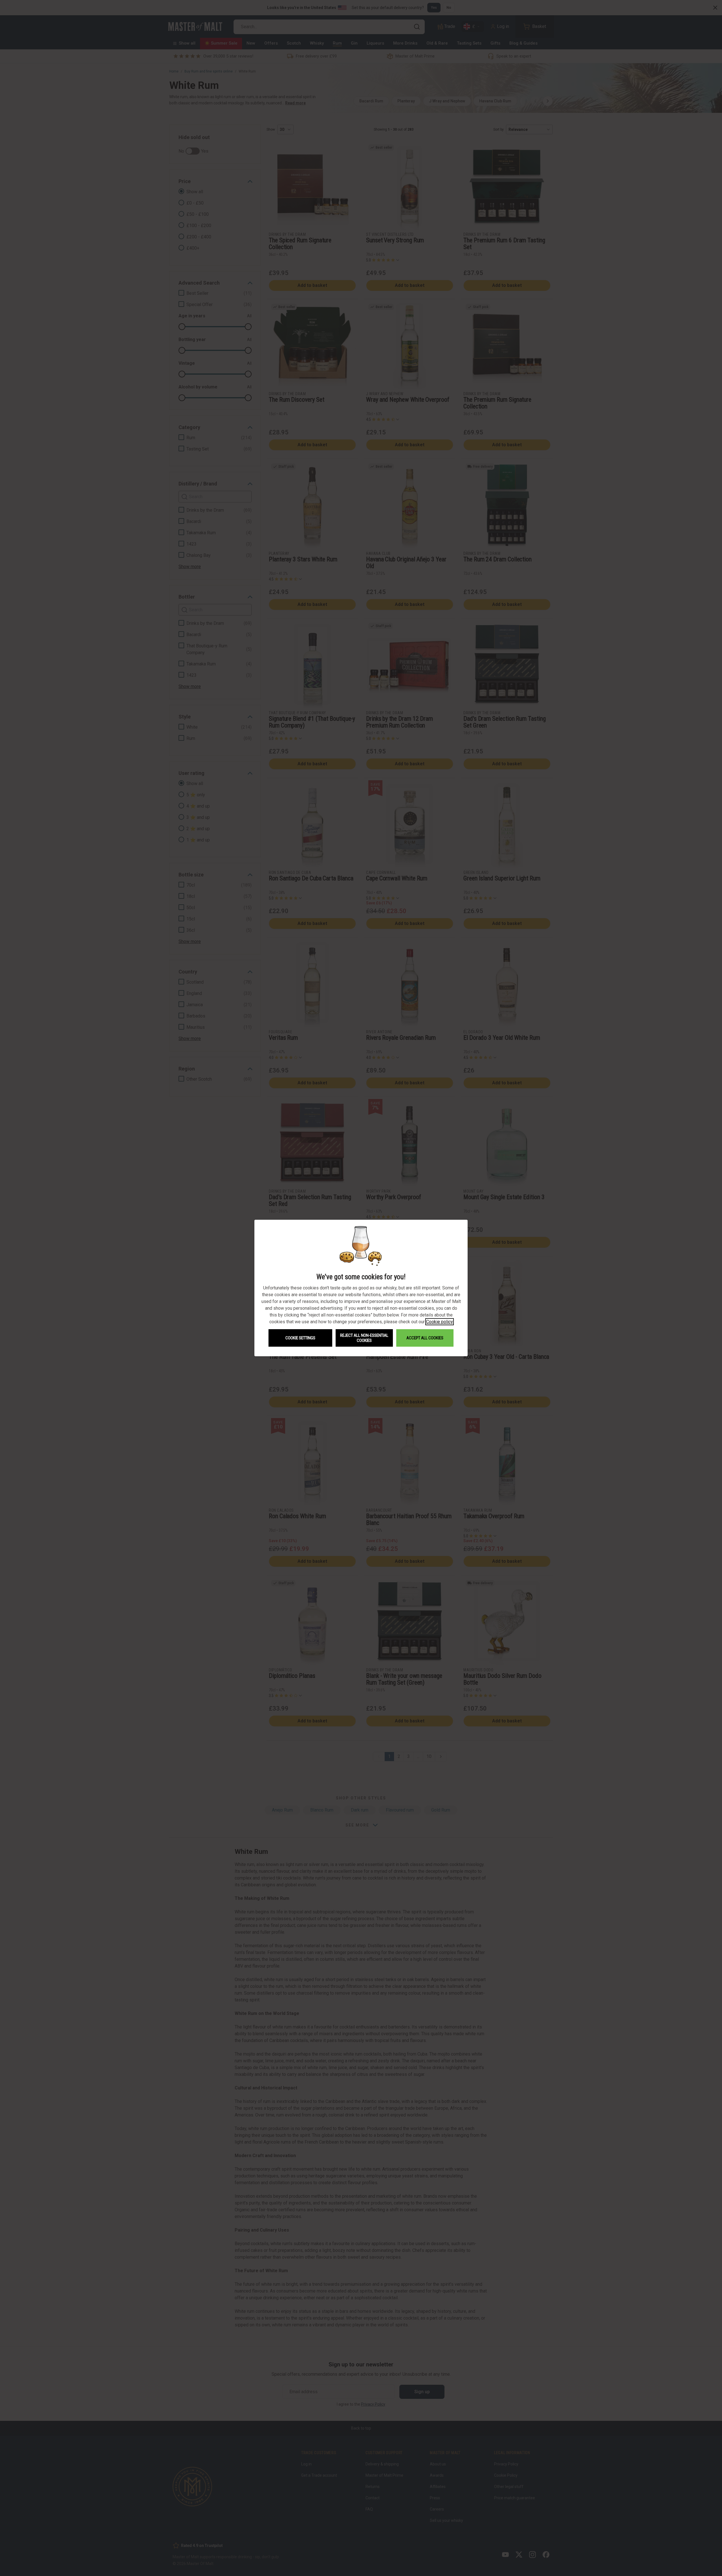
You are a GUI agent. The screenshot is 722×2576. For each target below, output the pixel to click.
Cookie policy (440, 1322)
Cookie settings (300, 1338)
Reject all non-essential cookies (364, 1338)
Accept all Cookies (425, 1338)
